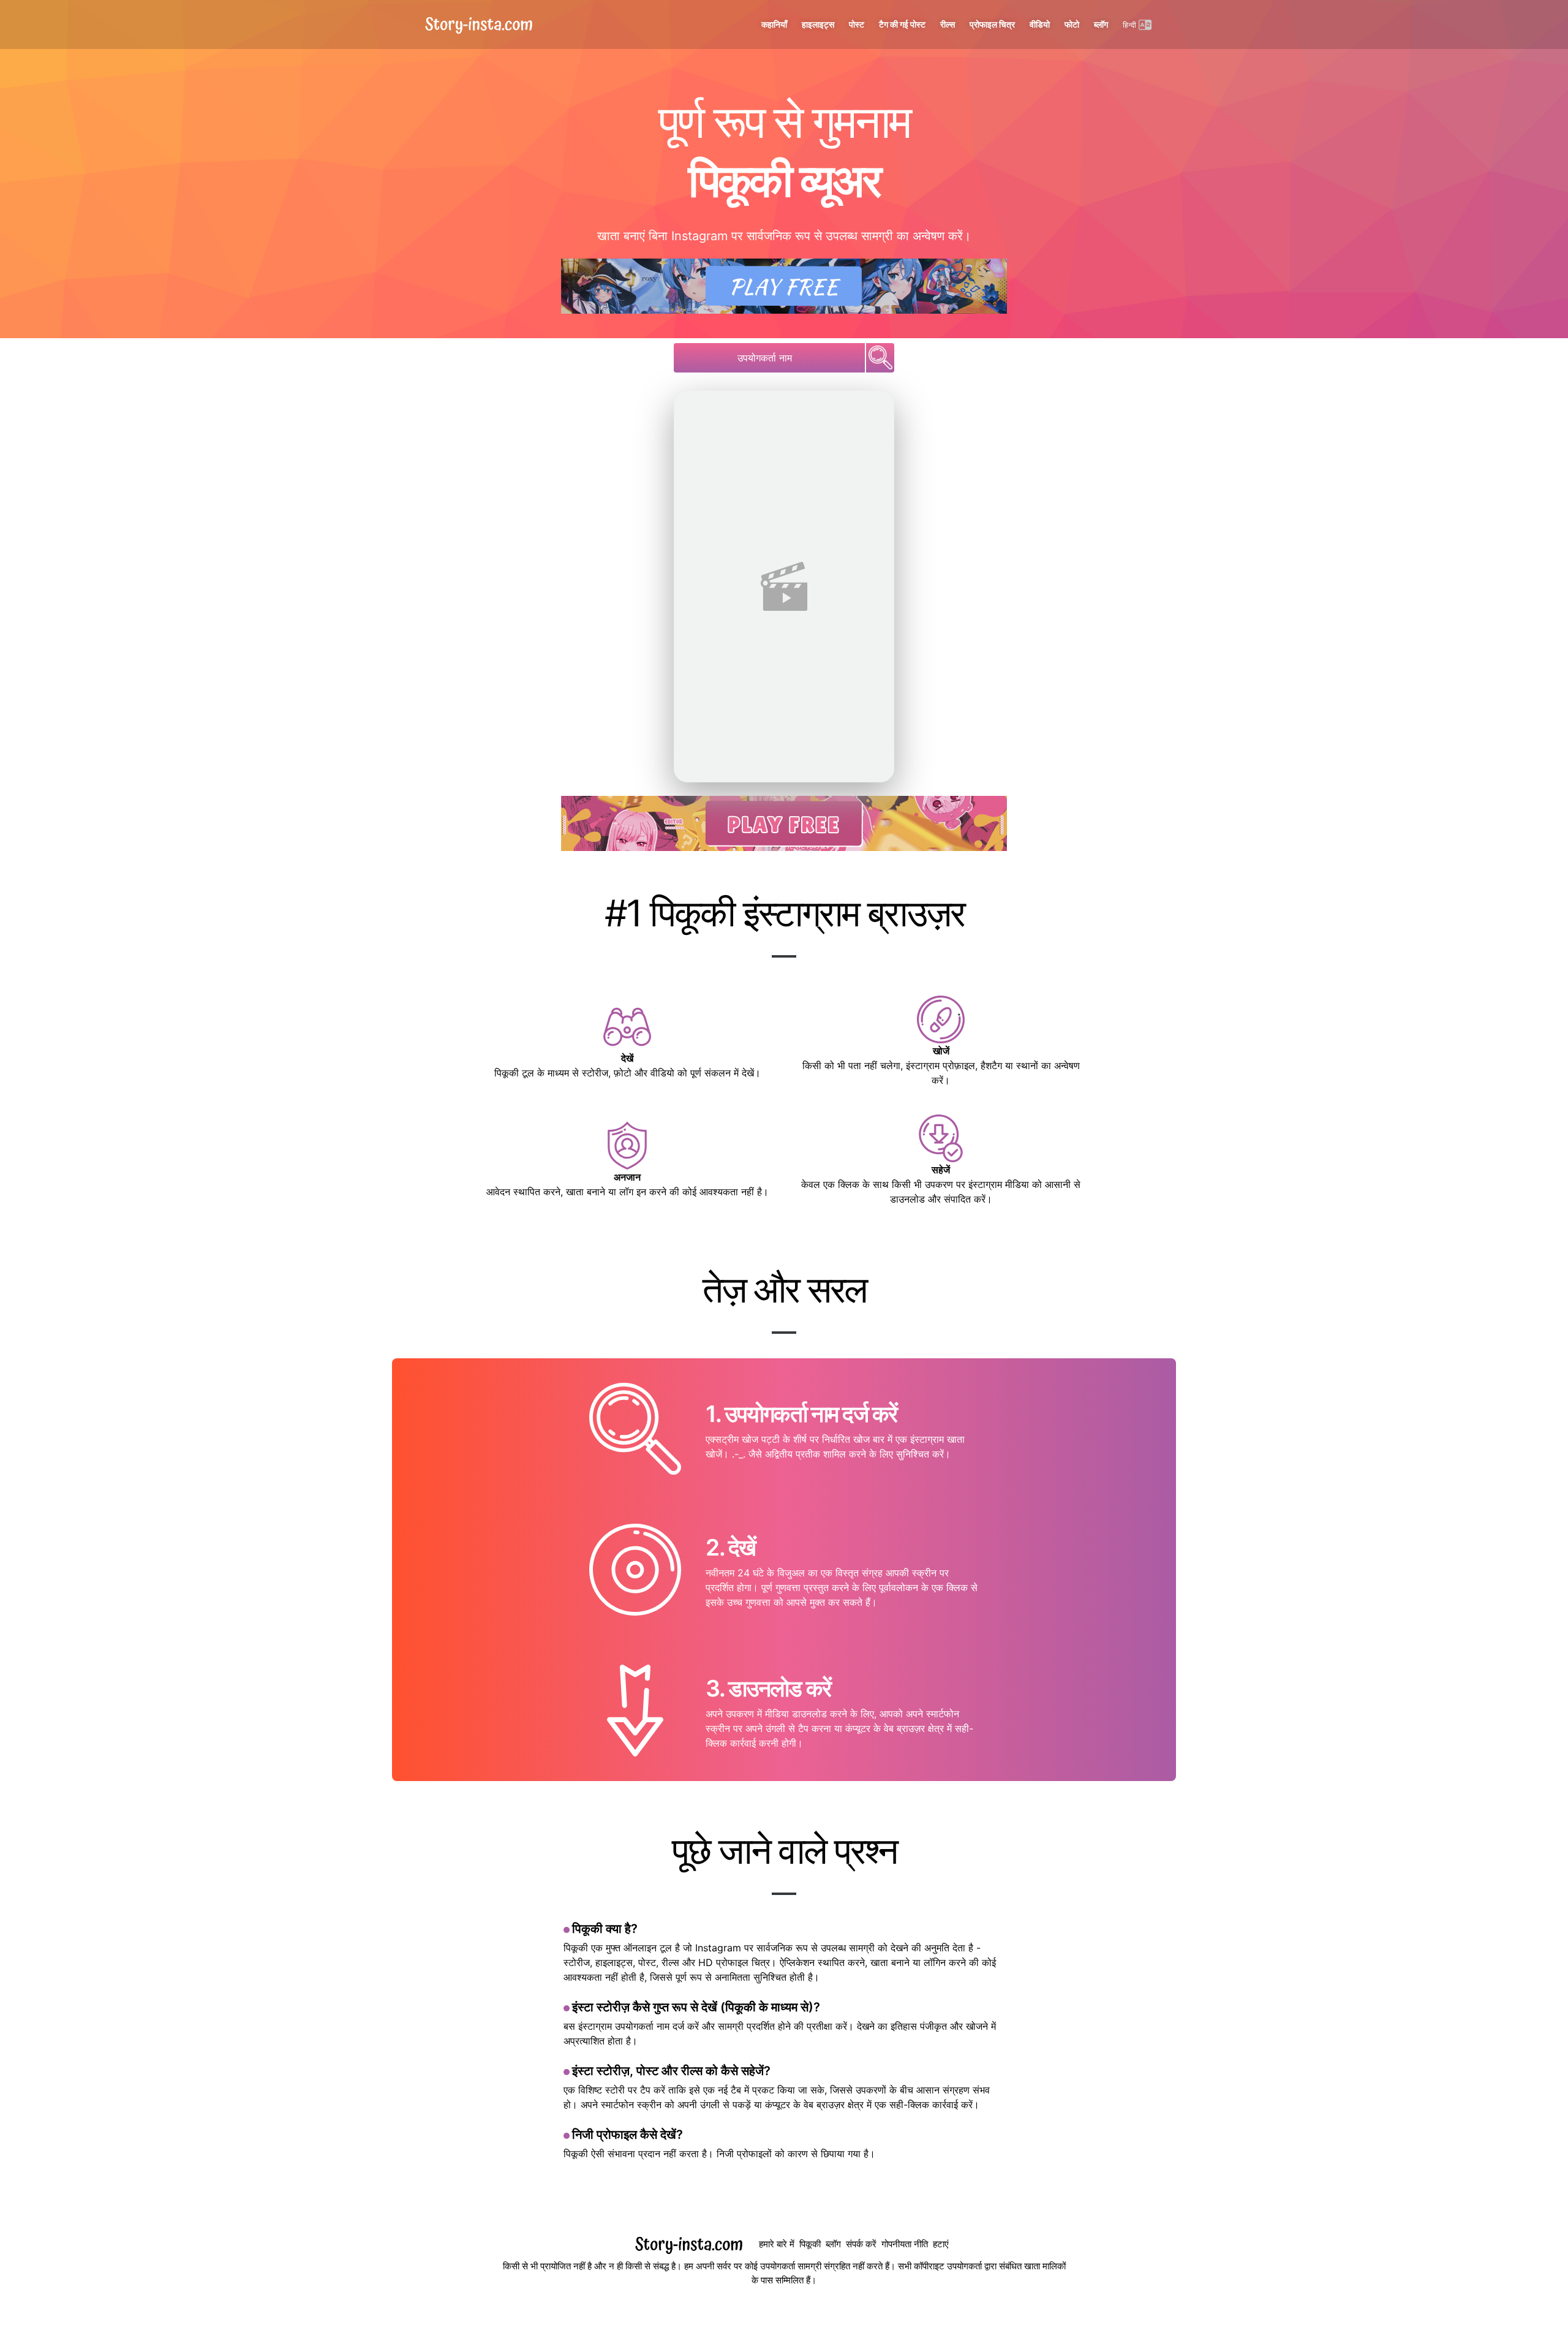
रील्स (948, 25)
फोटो (1072, 25)
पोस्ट (857, 25)
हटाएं (941, 2244)
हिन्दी (1129, 25)
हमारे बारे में (777, 2244)
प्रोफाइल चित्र (992, 25)
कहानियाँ (774, 25)
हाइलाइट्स (818, 25)
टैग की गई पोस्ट (902, 25)
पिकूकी (810, 2244)
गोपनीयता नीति (905, 2244)
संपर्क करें (861, 2244)
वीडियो (1040, 25)
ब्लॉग (1101, 25)
